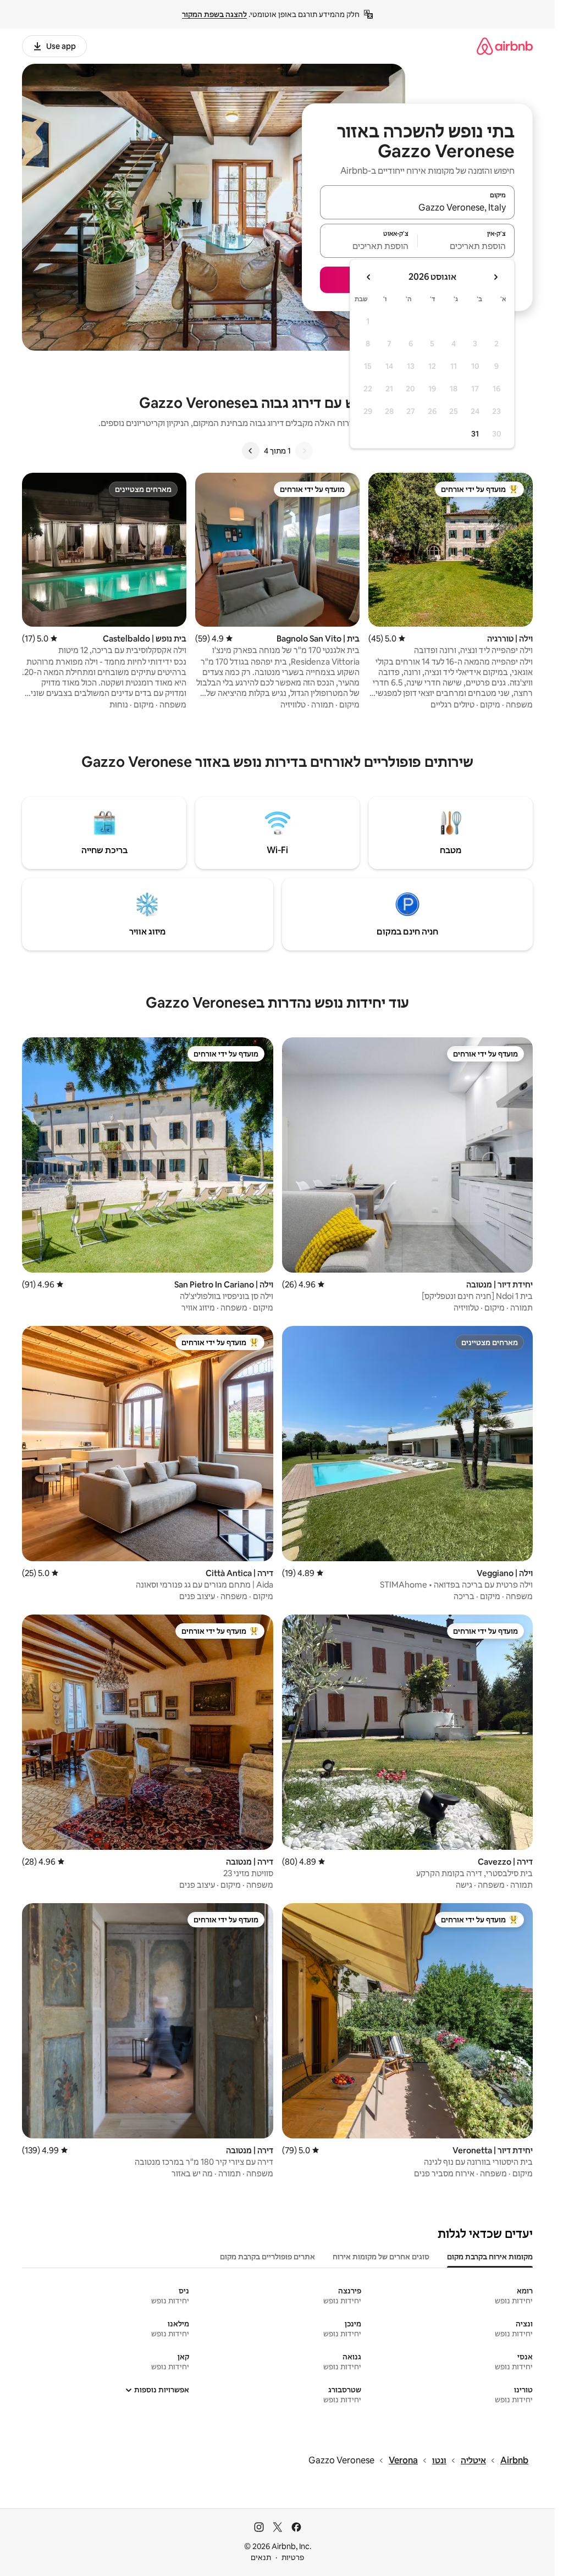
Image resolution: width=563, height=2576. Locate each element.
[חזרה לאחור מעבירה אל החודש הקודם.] (495, 277)
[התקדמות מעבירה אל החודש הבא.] (369, 277)
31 (475, 434)
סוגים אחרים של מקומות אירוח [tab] (381, 2257)
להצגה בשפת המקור (214, 14)
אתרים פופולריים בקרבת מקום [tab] (267, 2257)
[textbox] (467, 246)
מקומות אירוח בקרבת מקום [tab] (490, 2257)
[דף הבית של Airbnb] (505, 46)
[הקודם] (304, 451)
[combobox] (417, 207)
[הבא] (251, 451)
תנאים (261, 2557)
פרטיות (293, 2557)
